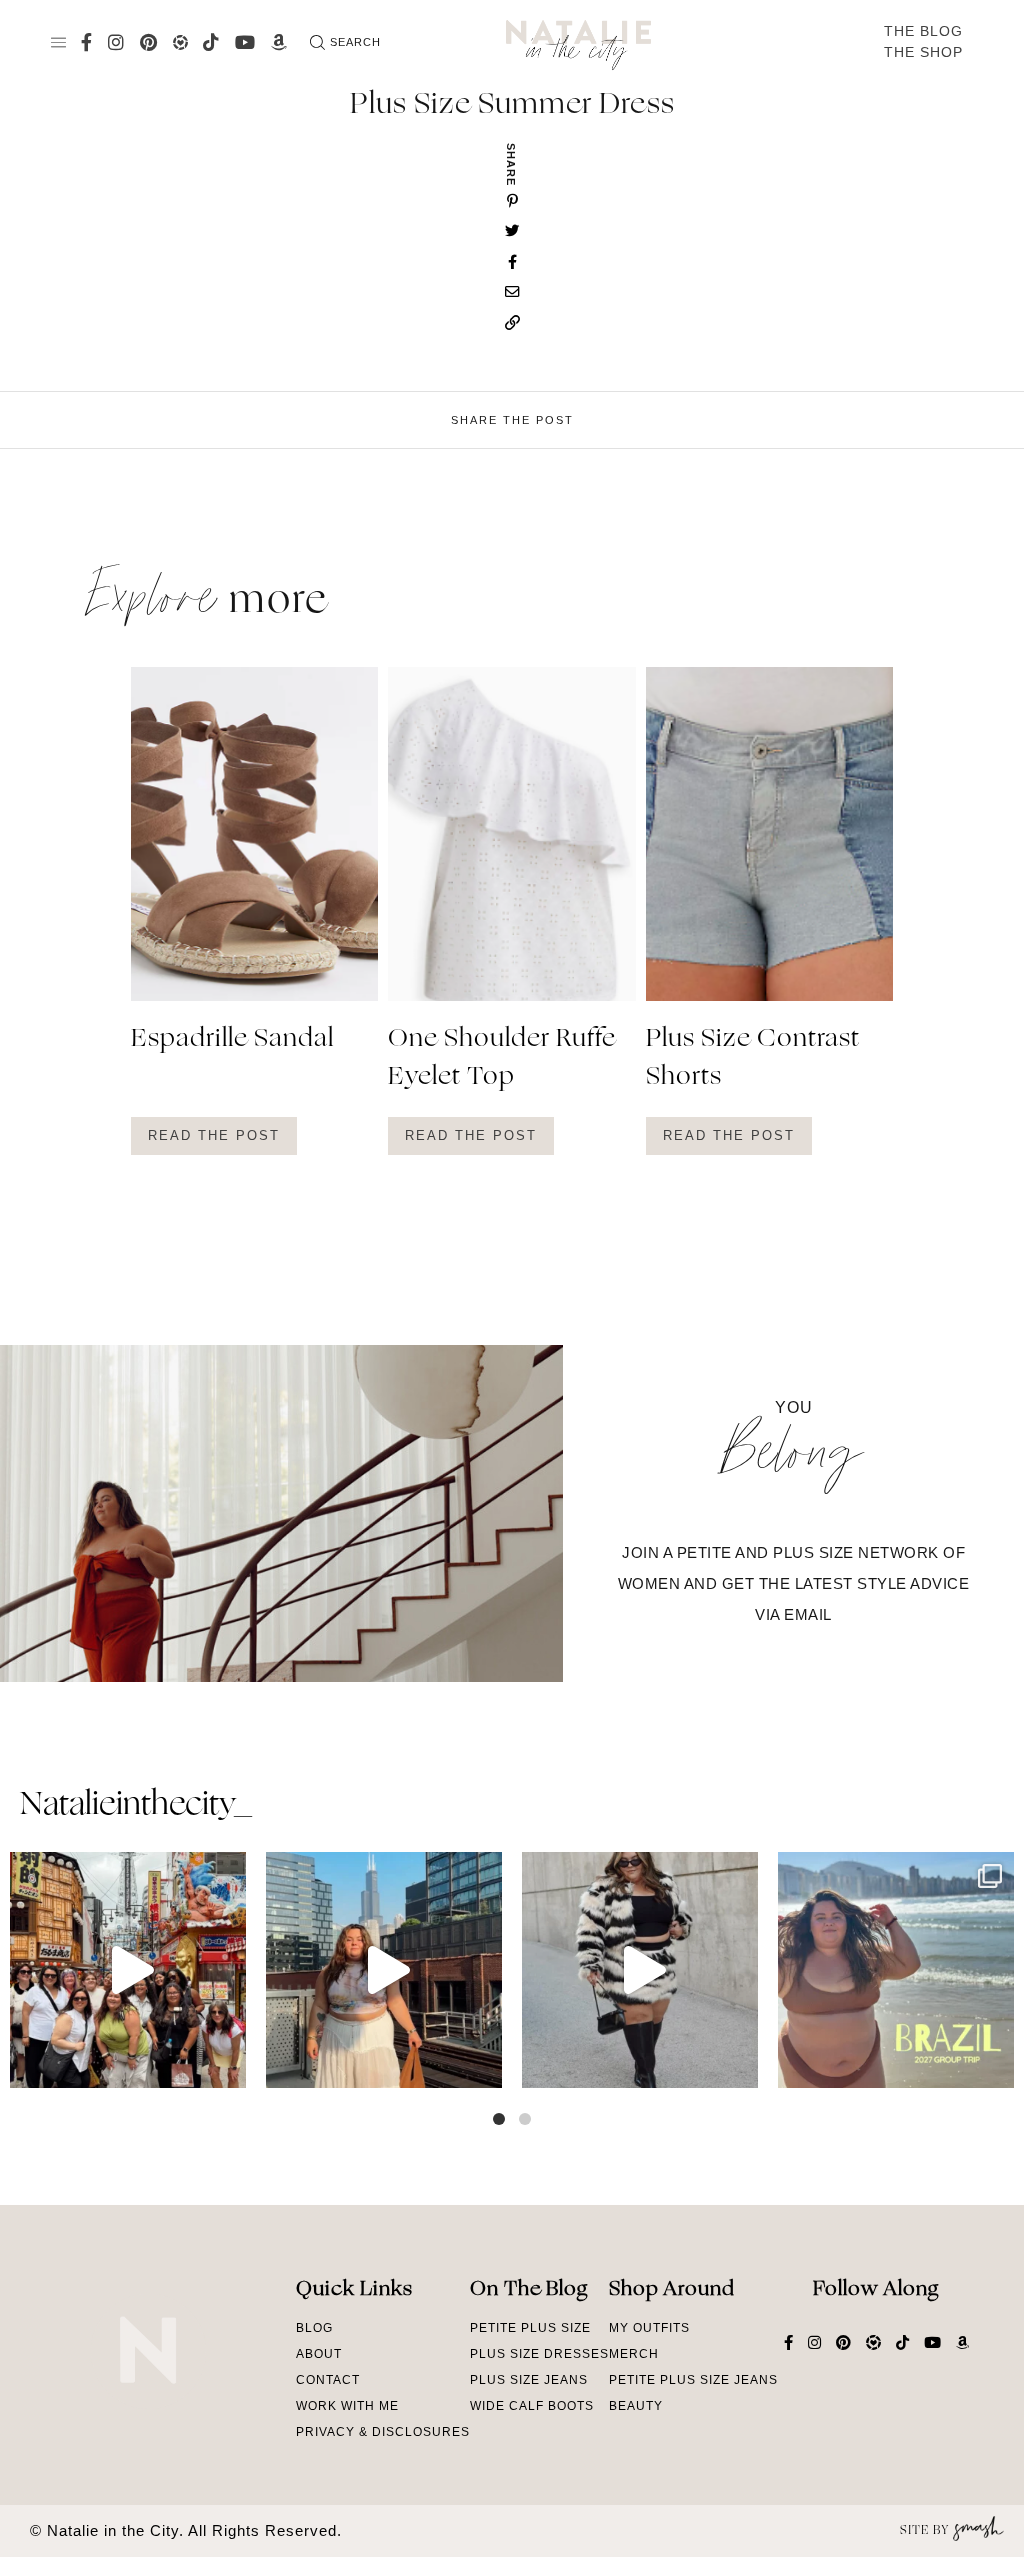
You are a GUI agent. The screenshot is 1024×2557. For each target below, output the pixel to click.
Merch (634, 2354)
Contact (328, 2380)
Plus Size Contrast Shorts (753, 1059)
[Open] (128, 1970)
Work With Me (347, 2406)
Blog (314, 2328)
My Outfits (649, 2328)
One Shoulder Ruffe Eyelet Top (502, 1059)
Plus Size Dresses (539, 2354)
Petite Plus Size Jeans (693, 2380)
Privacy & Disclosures (383, 2432)
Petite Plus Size (530, 2328)
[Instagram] (226, 2063)
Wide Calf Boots (532, 2406)
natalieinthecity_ (135, 1806)
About (319, 2354)
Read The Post (214, 1135)
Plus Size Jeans (529, 2380)
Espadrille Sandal (232, 1040)
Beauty (636, 2406)
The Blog (923, 31)
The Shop (923, 52)
